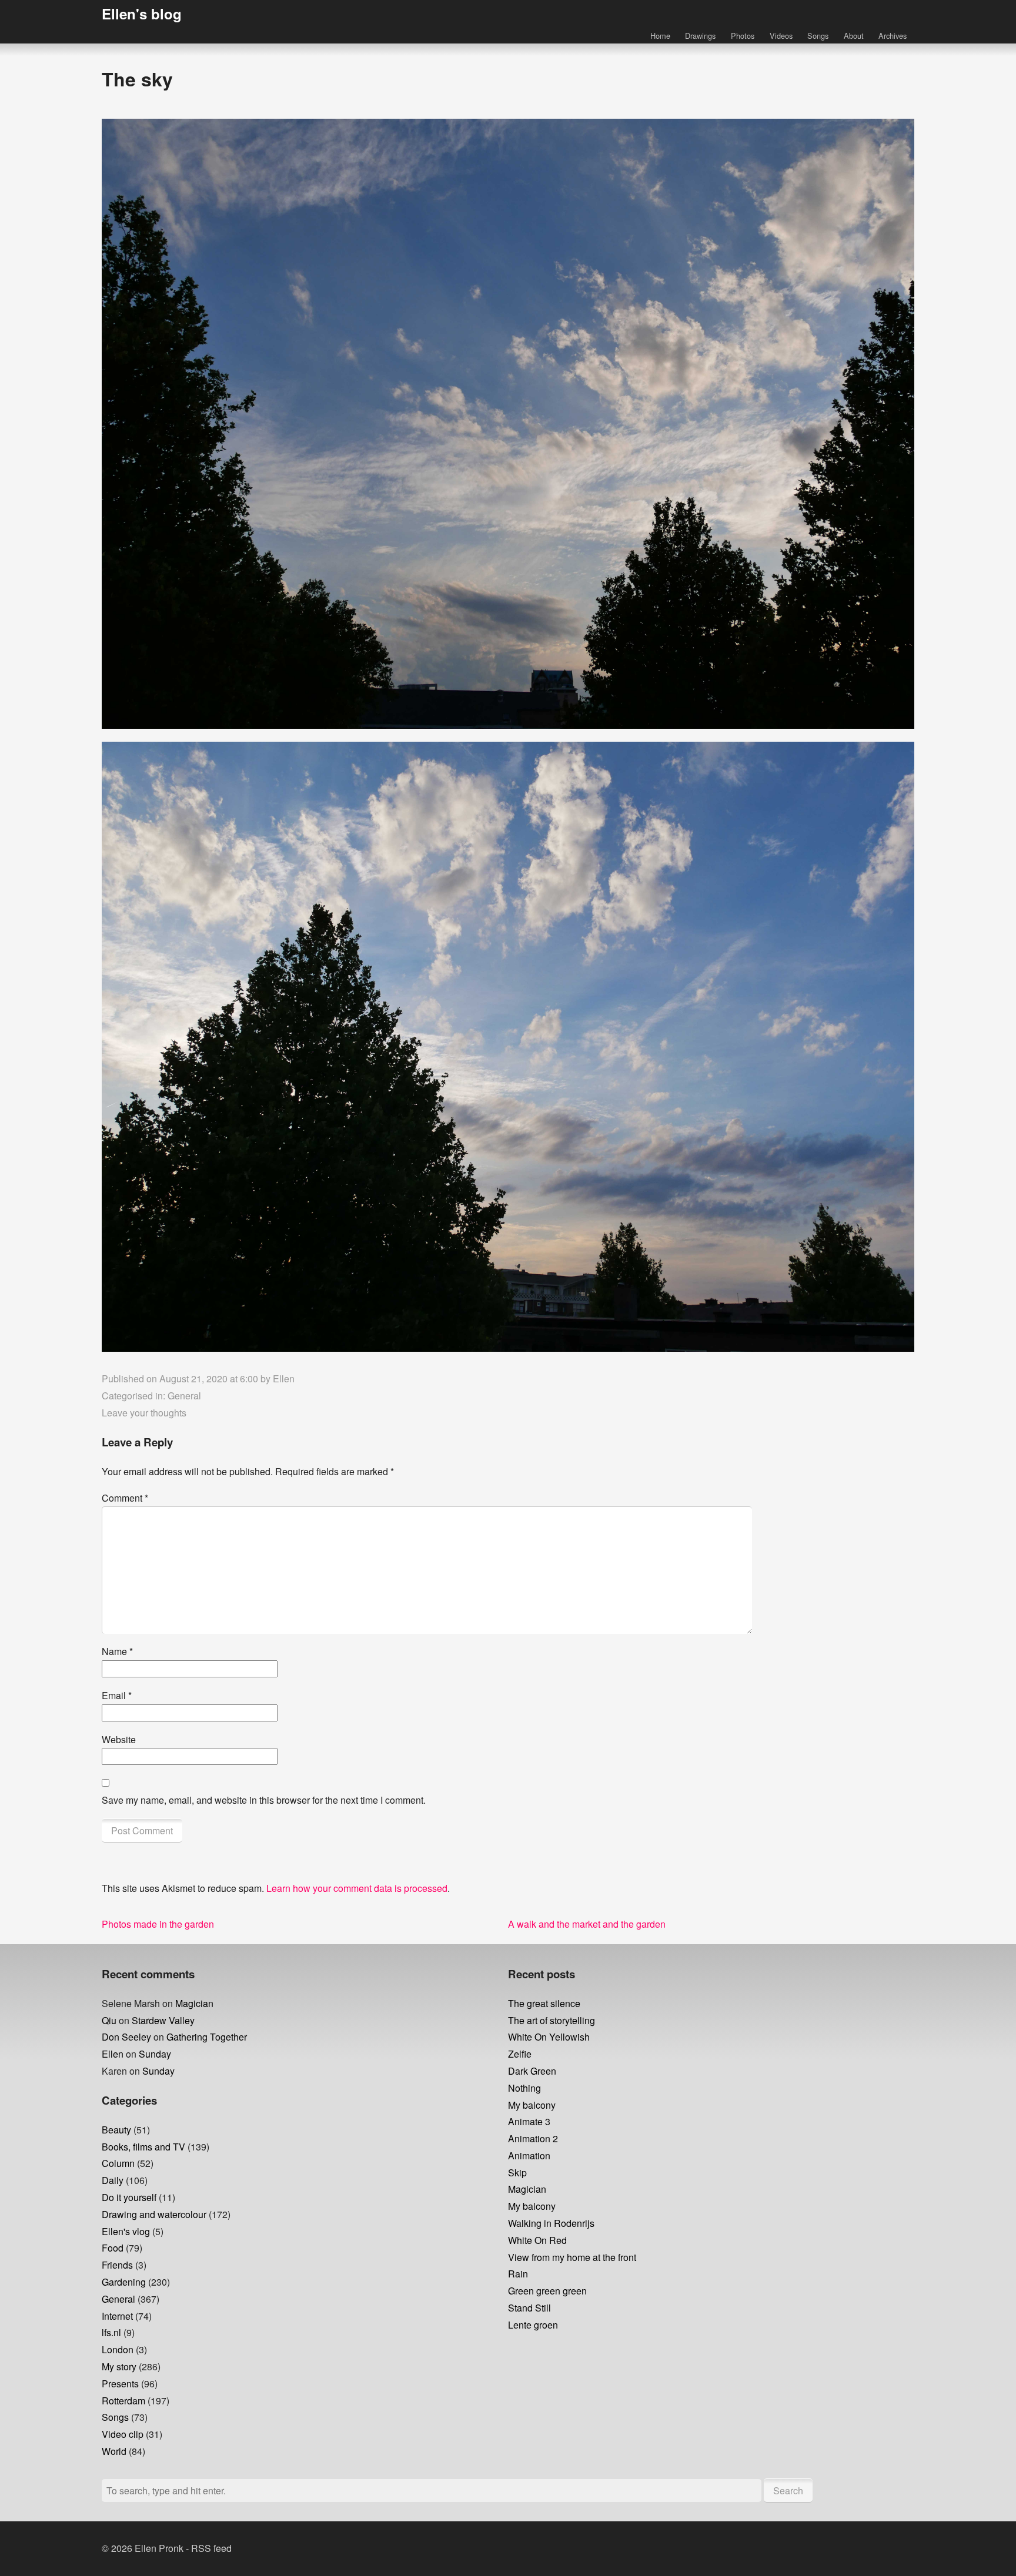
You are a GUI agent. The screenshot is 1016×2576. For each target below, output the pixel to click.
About (854, 36)
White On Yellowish (549, 2037)
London (118, 2349)
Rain (518, 2274)
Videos (781, 36)
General (184, 1396)
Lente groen (533, 2325)
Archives (893, 36)
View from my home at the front (572, 2257)
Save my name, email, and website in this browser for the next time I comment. (264, 1800)
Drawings (700, 36)
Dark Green (532, 2071)
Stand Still (529, 2308)
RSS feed (211, 2548)
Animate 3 (529, 2121)
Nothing (524, 2088)
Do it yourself (129, 2197)
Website (119, 1739)
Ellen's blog (142, 14)
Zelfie (520, 2054)
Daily (113, 2180)
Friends (117, 2265)
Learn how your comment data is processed (357, 1888)
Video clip (123, 2434)
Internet (117, 2316)
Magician (194, 2003)
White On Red (537, 2240)
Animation (529, 2155)
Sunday (155, 2054)
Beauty (116, 2130)
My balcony (532, 2105)
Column (118, 2163)
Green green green (547, 2291)
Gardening (124, 2282)
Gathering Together (207, 2037)
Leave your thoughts (144, 1413)
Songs (818, 36)
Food (113, 2248)
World (114, 2451)
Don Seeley (126, 2037)
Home (660, 36)
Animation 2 (533, 2138)
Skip (517, 2173)
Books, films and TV (143, 2147)
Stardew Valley (163, 2020)
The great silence (544, 2003)
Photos (743, 36)
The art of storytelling (552, 2020)
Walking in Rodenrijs (551, 2223)
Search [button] (788, 2490)
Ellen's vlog (126, 2231)
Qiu (109, 2020)
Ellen (284, 1379)
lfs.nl (111, 2332)
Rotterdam (123, 2401)
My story (119, 2366)
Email (117, 1695)
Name (117, 1651)
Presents (120, 2384)
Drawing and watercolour (154, 2214)
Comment (125, 1498)
